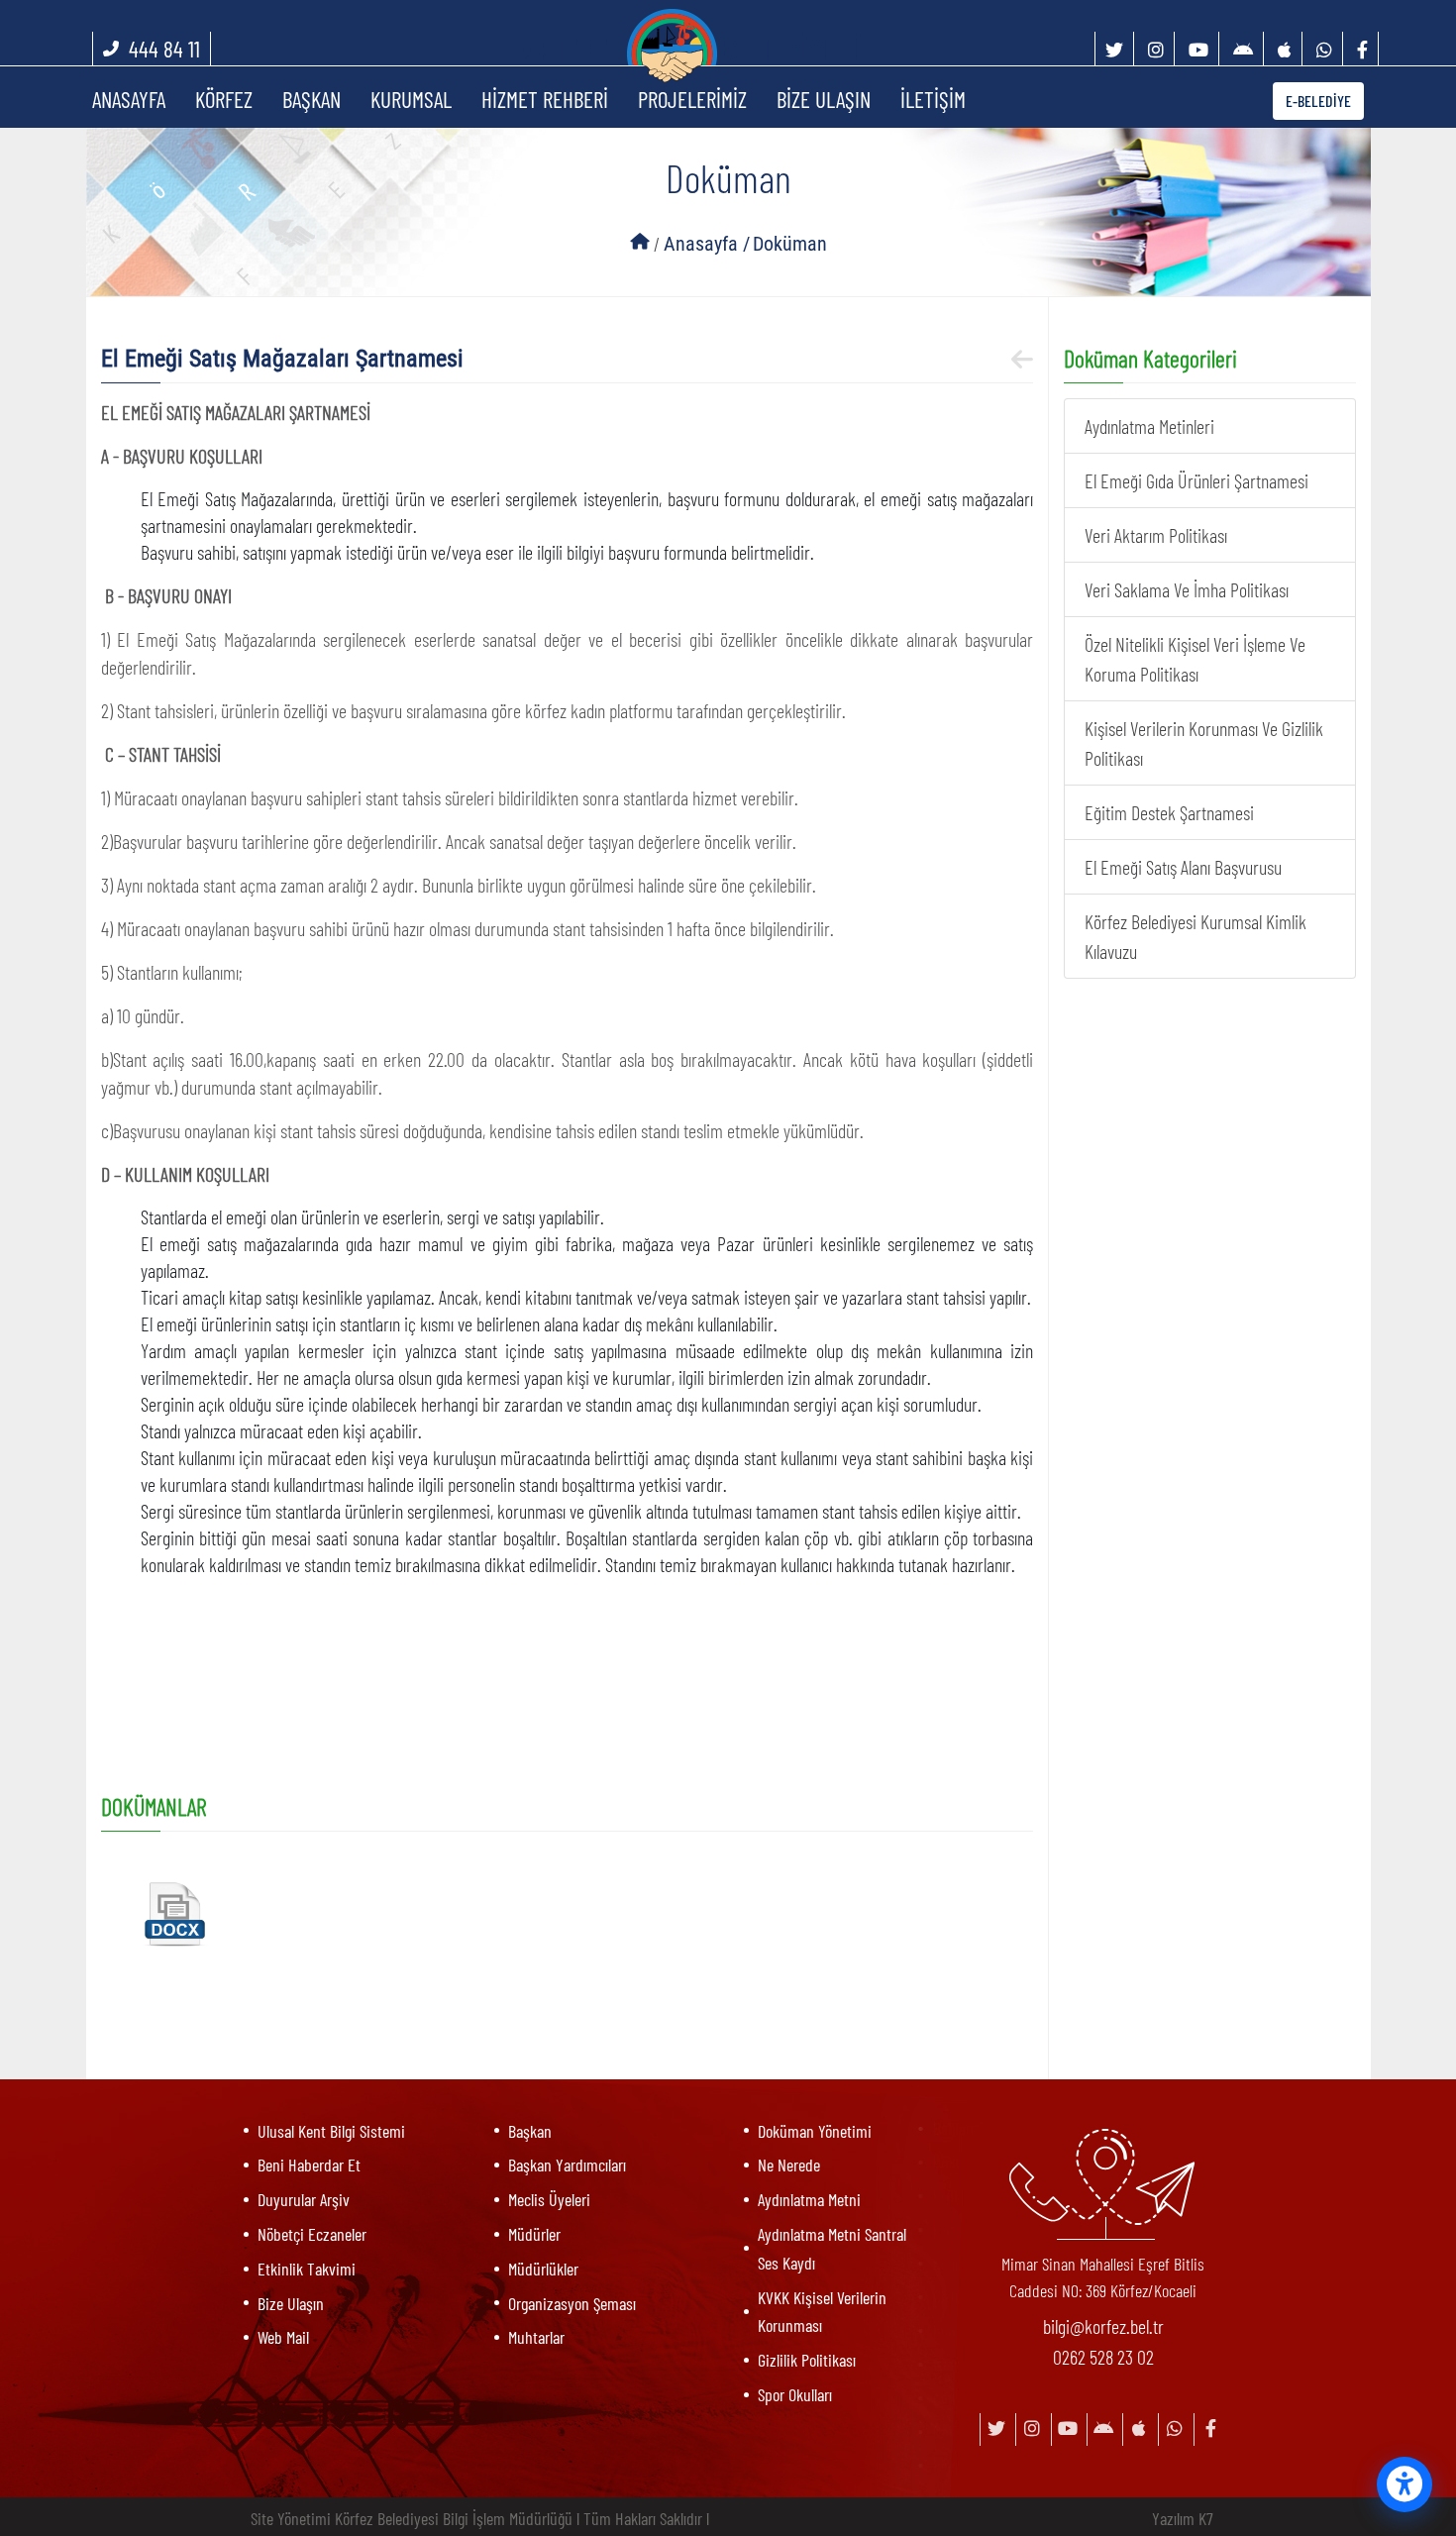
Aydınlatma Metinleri (1149, 426)
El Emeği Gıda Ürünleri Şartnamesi (1196, 480)
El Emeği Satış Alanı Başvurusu (1183, 867)
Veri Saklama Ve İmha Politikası (1187, 589)
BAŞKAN (312, 99)
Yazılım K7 (1183, 2518)
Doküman (790, 244)
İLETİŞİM (933, 99)
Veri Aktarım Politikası (1156, 535)
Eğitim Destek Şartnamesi (1169, 812)
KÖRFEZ (224, 99)
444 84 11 (164, 49)
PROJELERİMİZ (692, 99)
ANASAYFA (129, 99)
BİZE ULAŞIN (824, 99)
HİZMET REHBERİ (545, 99)
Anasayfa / (707, 244)
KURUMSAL (411, 99)
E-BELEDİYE (1318, 101)
